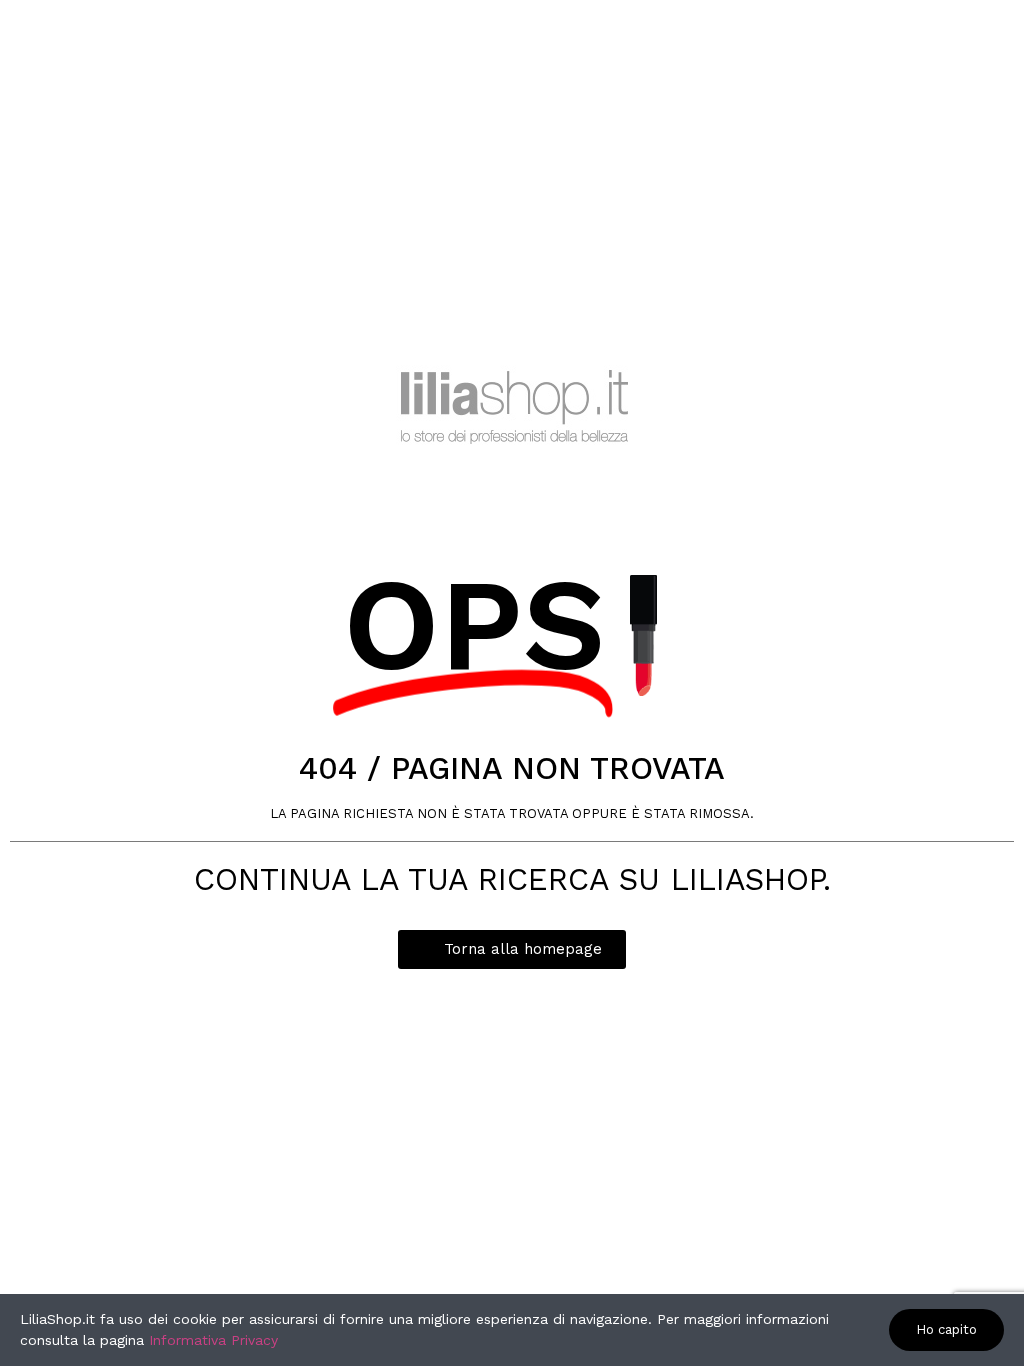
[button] (512, 949)
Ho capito (946, 1329)
